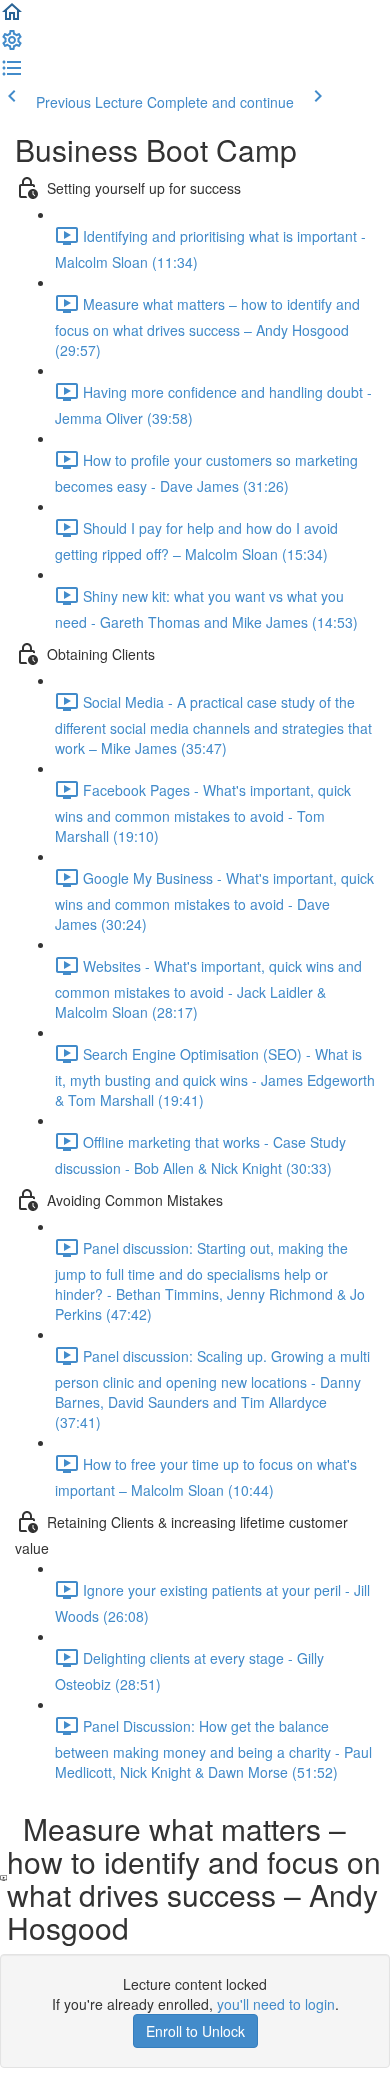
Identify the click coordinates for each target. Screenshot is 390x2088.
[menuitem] (12, 46)
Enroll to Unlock (195, 2031)
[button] (12, 18)
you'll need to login (276, 2004)
